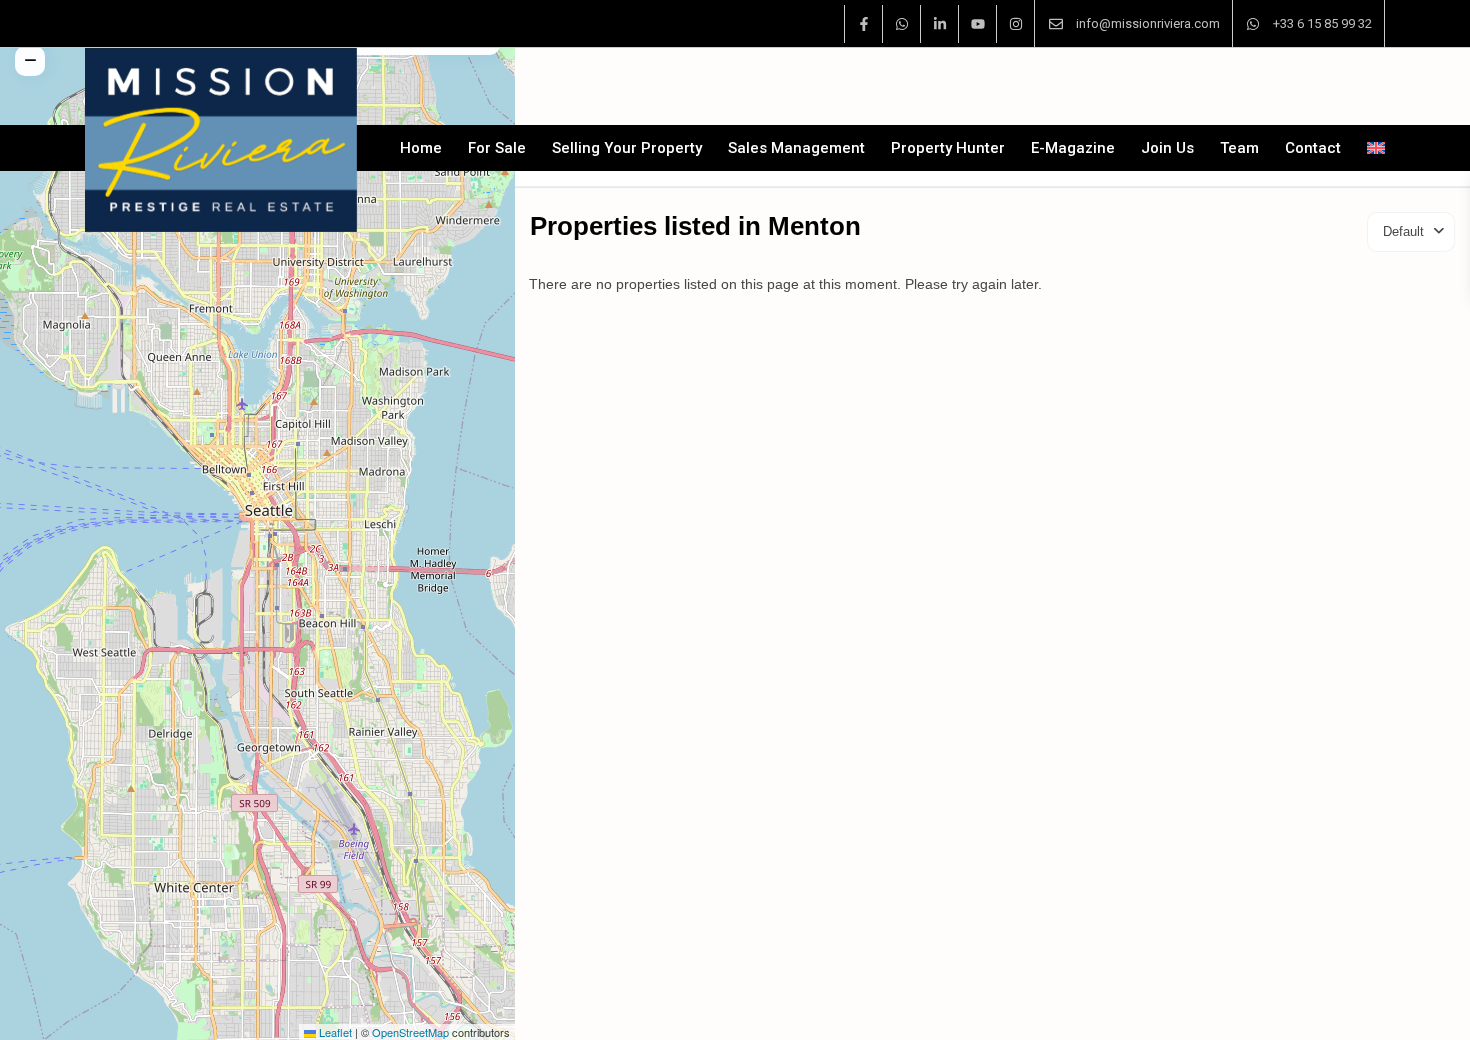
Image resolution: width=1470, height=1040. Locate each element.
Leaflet (334, 1032)
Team (1239, 148)
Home (421, 148)
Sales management (796, 148)
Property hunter (948, 148)
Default (1403, 231)
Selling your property (627, 148)
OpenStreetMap (410, 1032)
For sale (497, 148)
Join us (1167, 148)
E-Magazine (1073, 148)
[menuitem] (1369, 148)
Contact (1313, 148)
